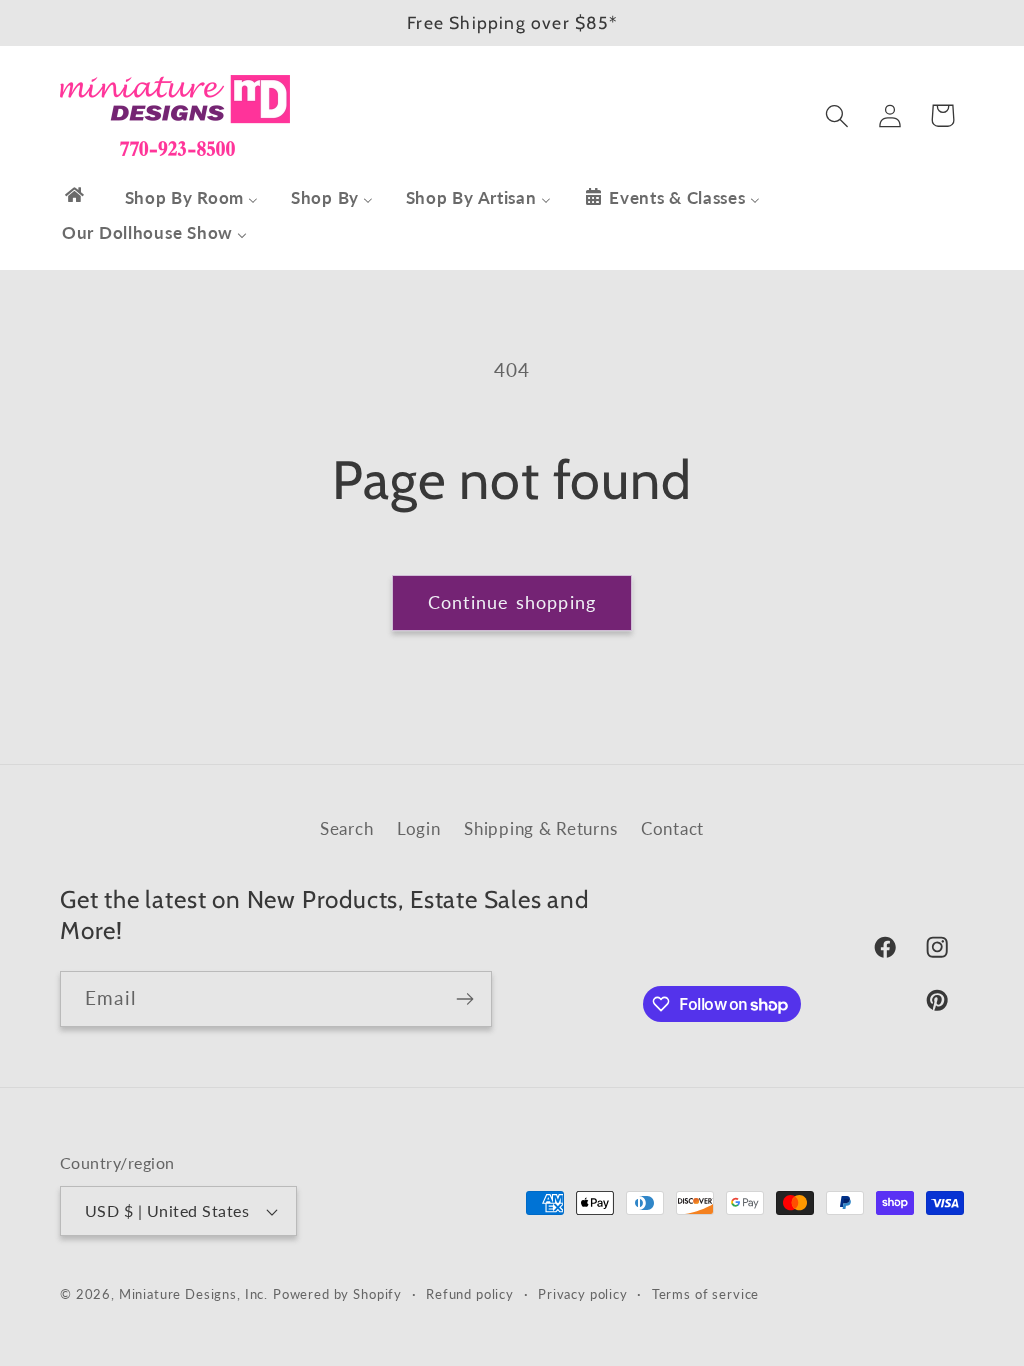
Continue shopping (512, 602)
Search (346, 828)
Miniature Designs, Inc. (193, 1294)
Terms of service (705, 1294)
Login (419, 828)
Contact (672, 828)
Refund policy (470, 1294)
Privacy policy (583, 1294)
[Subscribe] (464, 999)
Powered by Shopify (337, 1294)
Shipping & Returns (540, 828)
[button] (836, 115)
